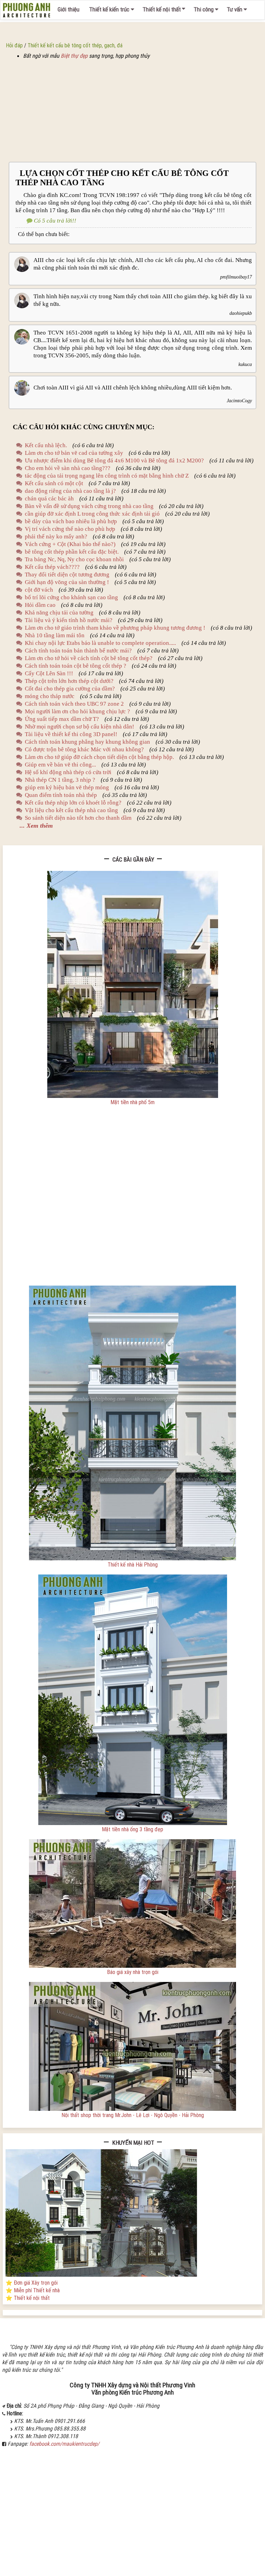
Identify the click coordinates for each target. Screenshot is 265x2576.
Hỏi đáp (14, 45)
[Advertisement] (132, 111)
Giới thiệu (68, 9)
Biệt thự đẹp (74, 56)
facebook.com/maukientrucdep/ (64, 2444)
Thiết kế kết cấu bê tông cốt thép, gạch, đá (75, 45)
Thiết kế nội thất (162, 9)
